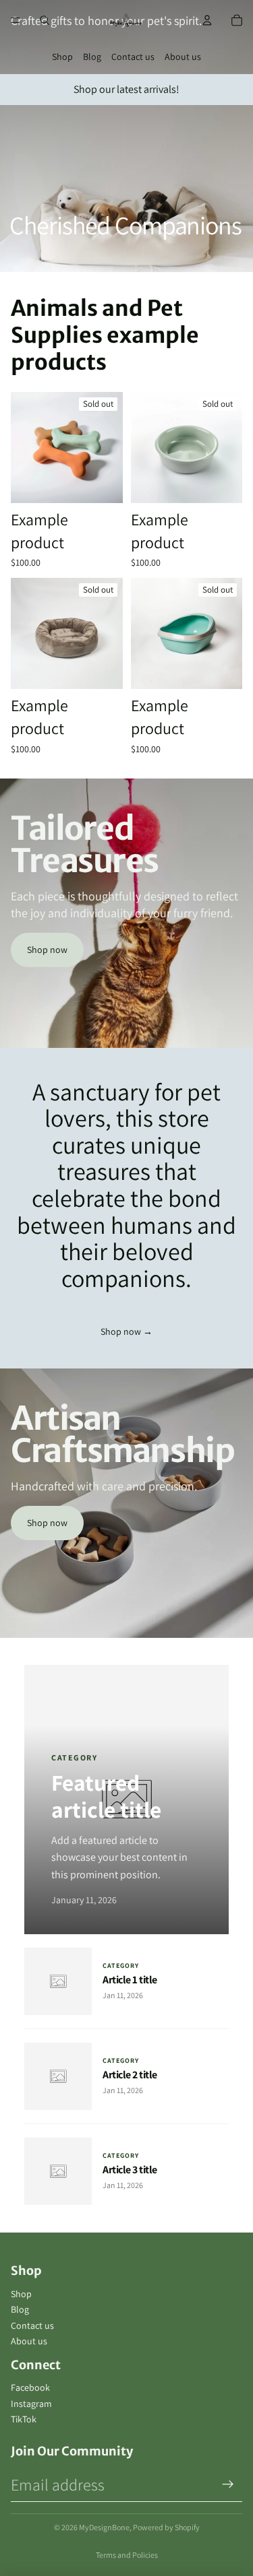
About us (183, 57)
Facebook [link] (30, 2387)
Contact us (133, 57)
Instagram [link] (31, 2404)
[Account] (207, 20)
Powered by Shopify (166, 2527)
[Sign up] (228, 2484)
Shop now (47, 950)
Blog (92, 57)
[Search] (45, 20)
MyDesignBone (104, 2527)
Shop (62, 57)
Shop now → (126, 1331)
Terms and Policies (127, 2555)
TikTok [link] (24, 2419)
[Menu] (16, 20)
